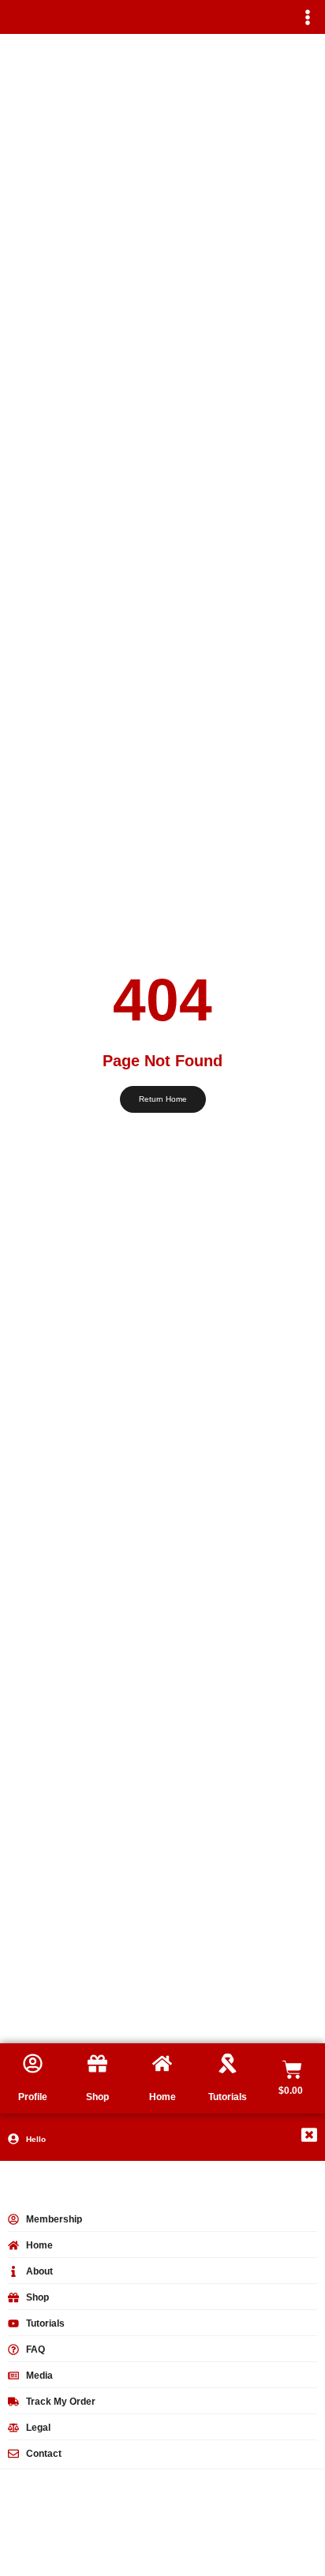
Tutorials (228, 2097)
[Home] (162, 2063)
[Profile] (33, 2063)
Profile (33, 2097)
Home (162, 2097)
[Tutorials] (228, 2063)
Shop (97, 2097)
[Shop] (97, 2063)
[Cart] (292, 2070)
